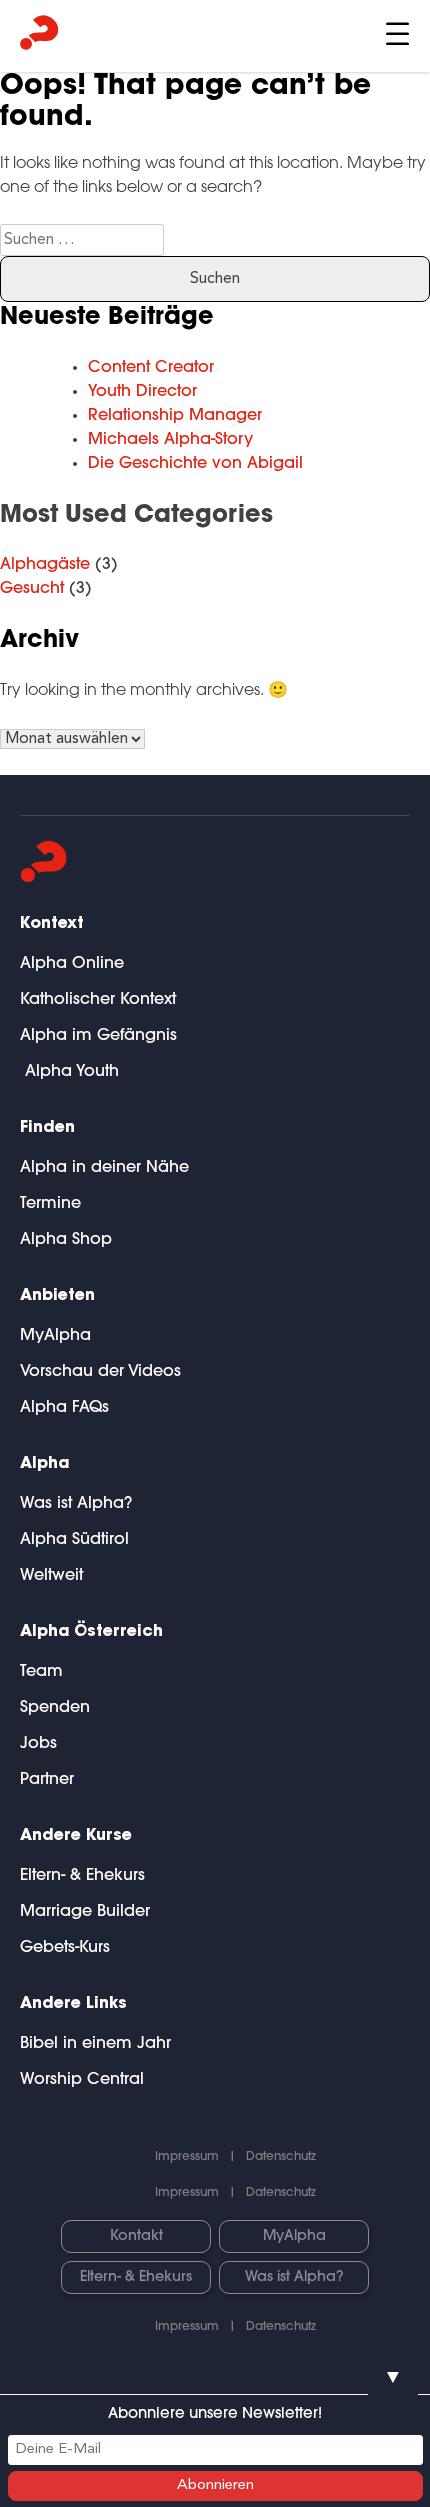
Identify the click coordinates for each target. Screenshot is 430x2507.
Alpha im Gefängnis (98, 1036)
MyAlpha (55, 1336)
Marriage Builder (85, 1912)
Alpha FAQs (64, 1408)
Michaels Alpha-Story (170, 440)
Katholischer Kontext (98, 1000)
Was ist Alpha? (76, 1504)
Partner (47, 1780)
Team (41, 1672)
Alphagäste (45, 565)
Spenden (55, 1708)
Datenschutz (281, 2157)
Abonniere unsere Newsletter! (215, 2414)
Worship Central (82, 2080)
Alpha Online (72, 964)
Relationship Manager (175, 416)
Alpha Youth (69, 1072)
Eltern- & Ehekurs (82, 1876)
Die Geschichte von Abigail (195, 464)
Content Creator (151, 368)
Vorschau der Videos (100, 1372)
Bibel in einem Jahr (95, 2044)
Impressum (187, 2157)
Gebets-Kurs (65, 1948)
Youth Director (142, 392)
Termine (50, 1204)
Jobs (38, 1744)
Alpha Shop (66, 1240)
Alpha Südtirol (74, 1540)
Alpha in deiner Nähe (104, 1168)
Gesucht (32, 589)
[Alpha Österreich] (40, 36)
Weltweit (51, 1576)
